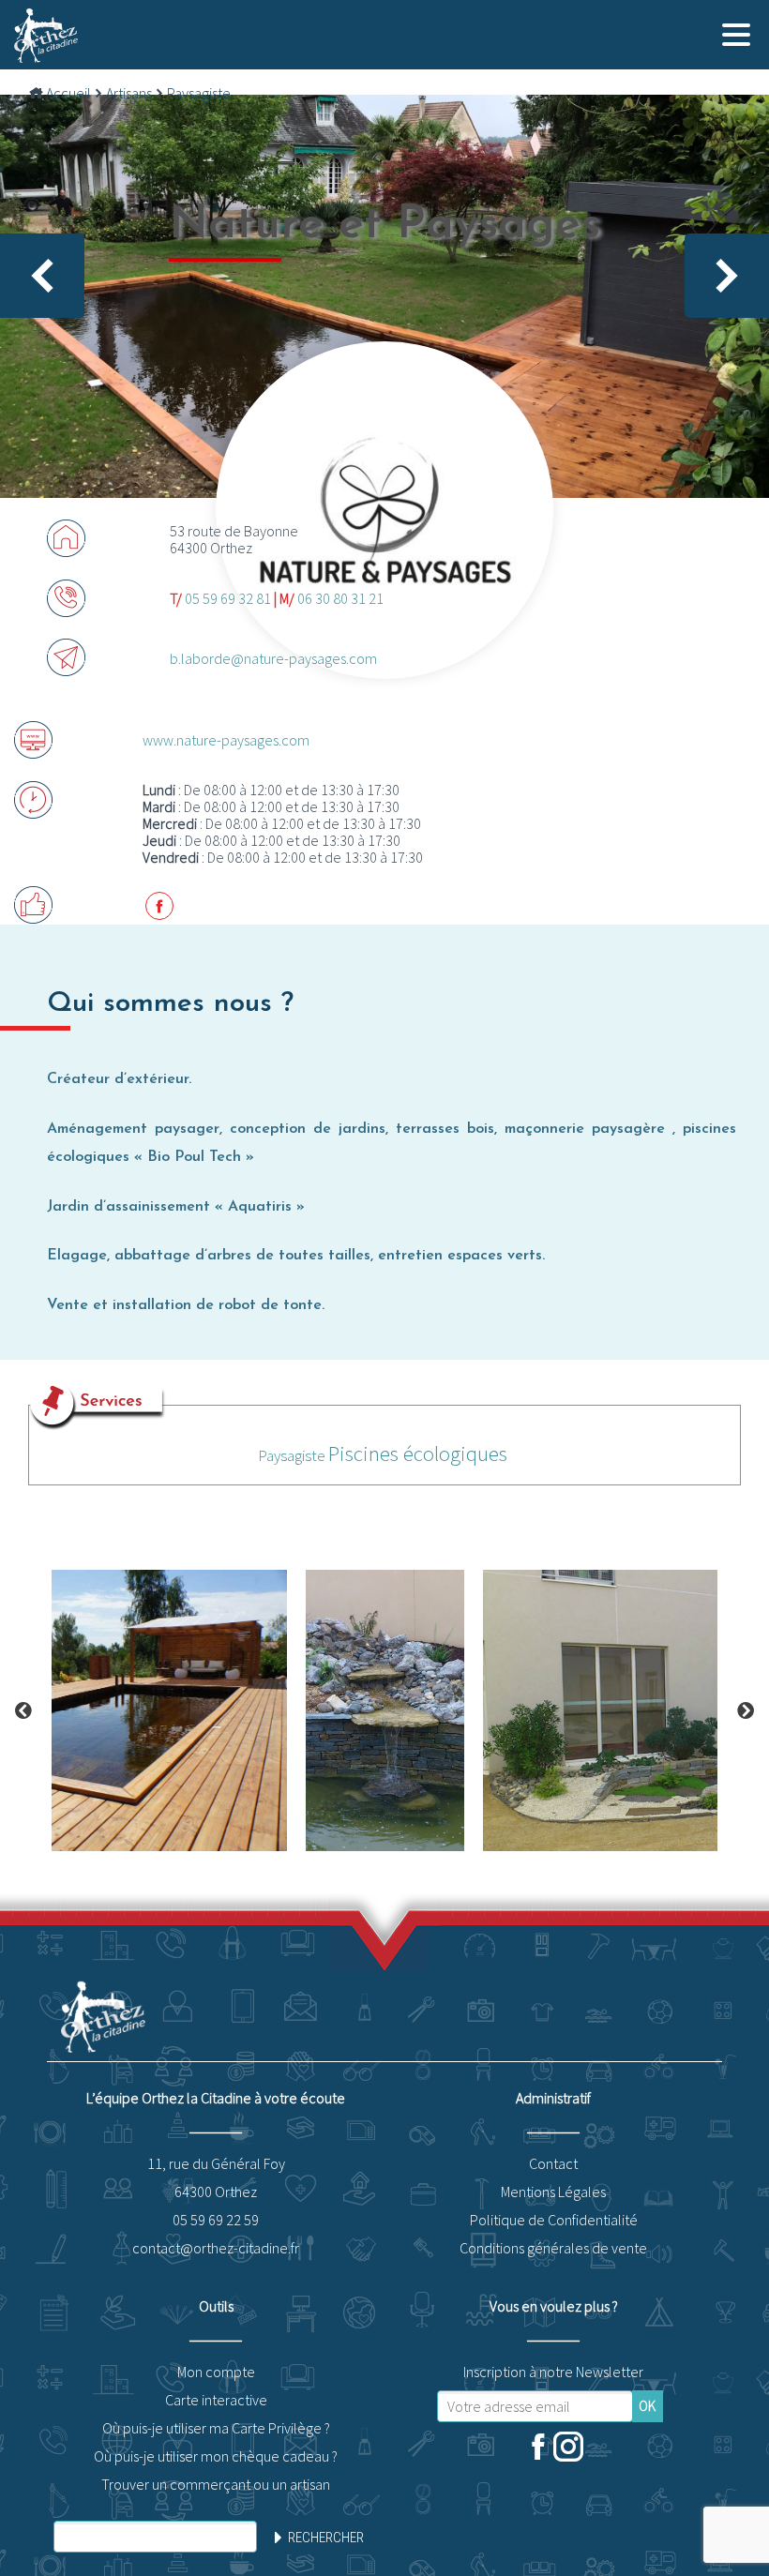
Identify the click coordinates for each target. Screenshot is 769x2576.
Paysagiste (199, 93)
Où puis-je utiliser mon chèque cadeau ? (216, 2456)
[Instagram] (568, 2448)
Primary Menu (736, 35)
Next (746, 1710)
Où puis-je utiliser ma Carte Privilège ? (216, 2428)
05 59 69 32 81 (228, 598)
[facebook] (538, 2448)
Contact (553, 2163)
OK (647, 2406)
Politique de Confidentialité (554, 2220)
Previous (23, 1710)
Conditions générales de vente (553, 2248)
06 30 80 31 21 (340, 598)
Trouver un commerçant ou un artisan (216, 2484)
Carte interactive (216, 2400)
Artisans (129, 93)
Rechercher (326, 2538)
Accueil (68, 93)
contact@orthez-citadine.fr (216, 2248)
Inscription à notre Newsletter (553, 2372)
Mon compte (216, 2372)
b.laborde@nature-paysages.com (273, 658)
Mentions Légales (553, 2192)
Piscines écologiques (418, 1453)
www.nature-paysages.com (226, 740)
